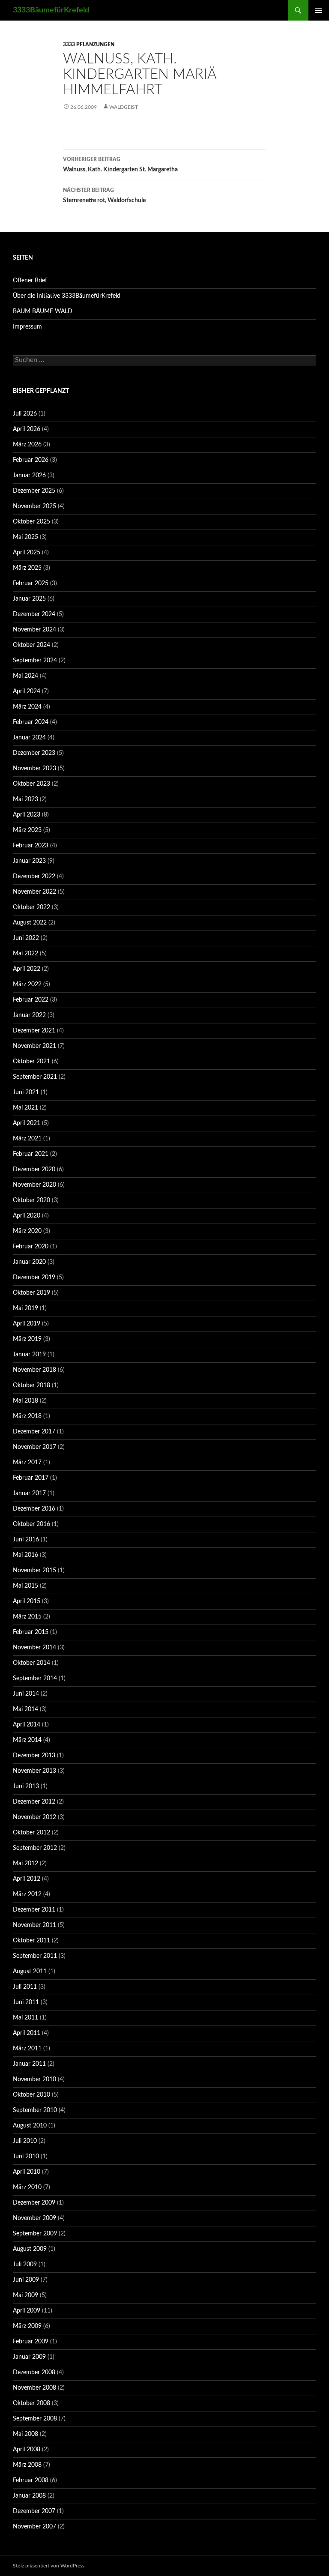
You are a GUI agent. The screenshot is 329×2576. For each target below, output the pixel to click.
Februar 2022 (31, 1000)
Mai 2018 (25, 1401)
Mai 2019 (25, 1308)
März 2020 (27, 1231)
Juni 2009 (26, 2280)
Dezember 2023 (34, 753)
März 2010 (27, 2187)
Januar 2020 (29, 1262)
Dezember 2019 (34, 1278)
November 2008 (34, 2388)
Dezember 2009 (34, 2203)
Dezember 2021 (34, 1031)
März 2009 (27, 2326)
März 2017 (27, 1463)
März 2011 (27, 2049)
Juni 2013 (26, 1786)
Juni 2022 (26, 938)
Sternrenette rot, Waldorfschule (104, 196)
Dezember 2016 (34, 1509)
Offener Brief (30, 281)
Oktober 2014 (31, 1663)
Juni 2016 (26, 1540)
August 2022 (30, 923)
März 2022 (27, 984)
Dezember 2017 (34, 1432)
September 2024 (35, 661)
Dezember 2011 (34, 1910)
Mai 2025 (25, 537)
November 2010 (34, 2079)
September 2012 (35, 1848)
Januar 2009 (29, 2357)
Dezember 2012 (34, 1802)
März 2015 (27, 1617)
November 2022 (34, 892)
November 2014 (34, 1648)
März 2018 (27, 1416)
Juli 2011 (25, 1987)
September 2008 (35, 2419)
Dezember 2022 (34, 877)
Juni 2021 (26, 1092)
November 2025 (34, 506)
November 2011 (34, 1925)
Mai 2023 (25, 799)
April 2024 (27, 691)
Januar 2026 (29, 476)
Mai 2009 (25, 2295)
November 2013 (34, 1771)
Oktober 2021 (31, 1062)
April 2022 (27, 969)
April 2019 (27, 1324)
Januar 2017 (29, 1493)
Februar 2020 (31, 1247)
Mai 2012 (25, 1864)
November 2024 (34, 630)
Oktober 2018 (31, 1385)
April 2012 (27, 1879)
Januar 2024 (29, 738)
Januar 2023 (29, 861)
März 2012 (27, 1894)
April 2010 (27, 2172)
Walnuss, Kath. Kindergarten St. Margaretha (120, 165)
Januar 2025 (29, 599)
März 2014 (27, 1740)
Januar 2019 (29, 1355)
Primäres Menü (319, 10)
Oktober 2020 (31, 1200)
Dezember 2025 (34, 491)
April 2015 (27, 1601)
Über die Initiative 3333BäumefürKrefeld (67, 296)
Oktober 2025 (31, 522)
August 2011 (30, 1972)
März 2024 (27, 707)
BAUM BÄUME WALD (43, 311)
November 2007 (34, 2527)
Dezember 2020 (34, 1170)
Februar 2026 (31, 460)
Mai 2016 (25, 1555)
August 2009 (30, 2249)
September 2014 (35, 1678)
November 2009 (34, 2218)
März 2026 (27, 445)
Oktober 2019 (31, 1293)
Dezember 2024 (34, 614)
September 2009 (35, 2234)
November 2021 (34, 1046)
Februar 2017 (31, 1478)
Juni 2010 (26, 2157)
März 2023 (27, 830)
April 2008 (27, 2450)
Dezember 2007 (34, 2511)
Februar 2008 (31, 2480)
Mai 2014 (25, 1709)
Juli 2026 (25, 414)
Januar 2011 (29, 2064)
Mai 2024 (25, 676)
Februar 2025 (31, 583)
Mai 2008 (25, 2434)
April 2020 (27, 1216)
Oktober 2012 (31, 1833)
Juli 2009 (25, 2265)
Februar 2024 (31, 722)
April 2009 (27, 2311)
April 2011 (27, 2033)
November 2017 (34, 1447)
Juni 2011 (26, 2002)
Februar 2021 (31, 1154)
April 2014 (27, 1725)
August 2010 (30, 2126)
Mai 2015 (25, 1586)
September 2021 (35, 1077)
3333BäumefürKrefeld (51, 10)
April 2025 (27, 553)
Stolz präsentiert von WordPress (49, 2566)
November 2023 (34, 769)
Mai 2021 (25, 1108)
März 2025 (27, 568)
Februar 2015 (31, 1632)
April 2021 (27, 1123)
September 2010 (35, 2110)
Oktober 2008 (31, 2403)
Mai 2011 (25, 2018)
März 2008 (27, 2465)
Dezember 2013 (34, 1756)
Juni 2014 (26, 1694)
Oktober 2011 (31, 1941)
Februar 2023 (31, 846)
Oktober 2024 (31, 645)
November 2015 (34, 1571)
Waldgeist (124, 107)
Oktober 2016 (31, 1524)
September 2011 (35, 1956)
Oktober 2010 (31, 2095)
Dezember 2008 (34, 2373)
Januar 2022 (29, 1015)
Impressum (27, 327)
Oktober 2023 (31, 784)
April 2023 (27, 815)
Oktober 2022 (31, 907)
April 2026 (27, 429)
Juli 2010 (25, 2141)
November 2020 (34, 1185)
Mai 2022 (25, 954)
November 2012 (34, 1817)
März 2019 (27, 1339)
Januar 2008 (29, 2496)
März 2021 (27, 1139)
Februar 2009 (31, 2342)
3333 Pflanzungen (89, 45)
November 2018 (34, 1370)
